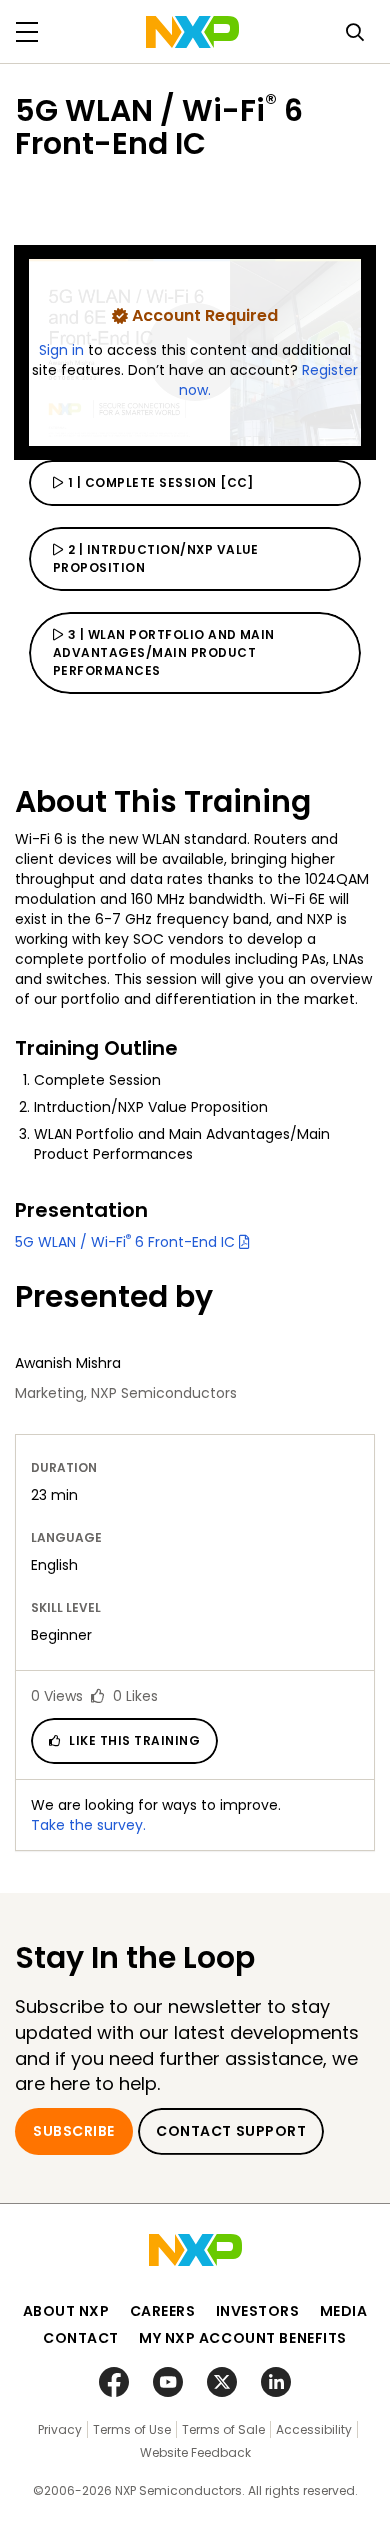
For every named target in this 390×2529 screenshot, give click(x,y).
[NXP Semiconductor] (192, 32)
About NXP (66, 2311)
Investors (258, 2311)
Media (344, 2311)
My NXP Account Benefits (243, 2338)
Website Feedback (195, 2452)
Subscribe (74, 2131)
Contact (81, 2338)
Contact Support (231, 2131)
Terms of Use (132, 2429)
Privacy (60, 2429)
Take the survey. (88, 1825)
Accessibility (314, 2429)
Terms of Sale (223, 2429)
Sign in (63, 350)
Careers (163, 2311)
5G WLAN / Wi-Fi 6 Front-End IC (127, 1242)
